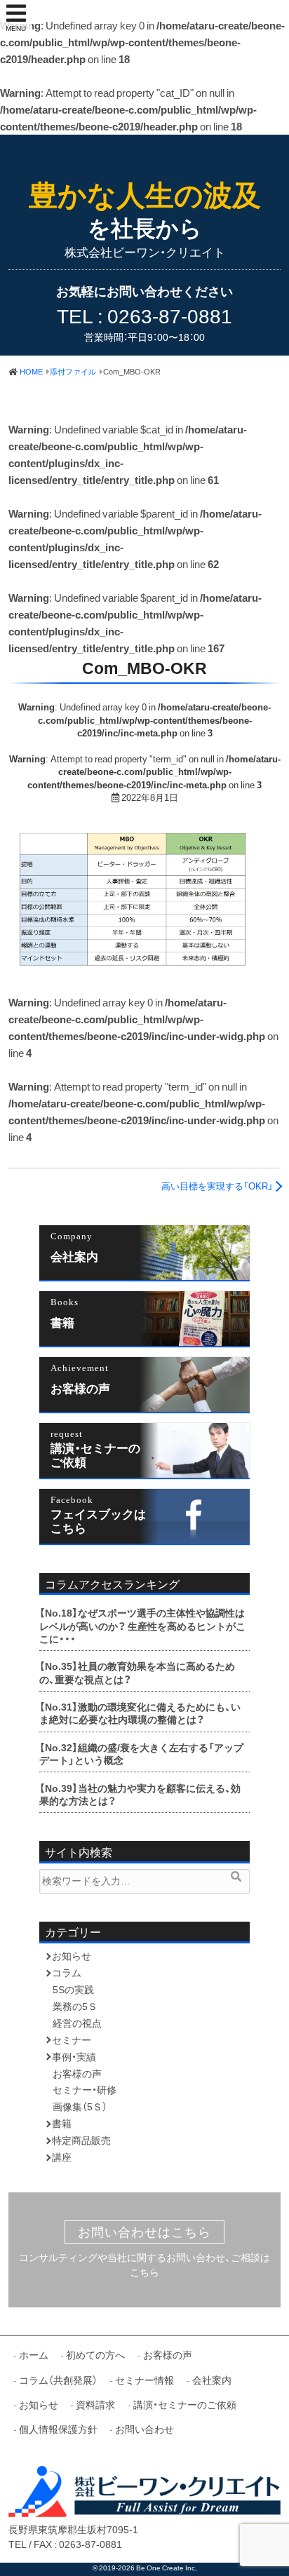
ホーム (34, 2354)
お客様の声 (80, 1388)
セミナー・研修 (85, 2089)
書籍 (62, 1322)
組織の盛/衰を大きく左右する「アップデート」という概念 (141, 1753)
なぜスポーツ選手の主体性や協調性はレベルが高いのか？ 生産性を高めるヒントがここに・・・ (142, 1625)
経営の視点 (77, 2023)
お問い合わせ (144, 2429)
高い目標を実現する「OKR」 (217, 1186)
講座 (62, 2157)
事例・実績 (74, 2056)
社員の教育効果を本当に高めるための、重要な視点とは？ (137, 1672)
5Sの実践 (73, 1989)
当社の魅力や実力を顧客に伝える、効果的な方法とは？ (140, 1794)
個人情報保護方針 (58, 2429)
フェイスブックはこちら (98, 1520)
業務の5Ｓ (75, 2006)
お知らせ (72, 1955)
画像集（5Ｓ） (80, 2106)
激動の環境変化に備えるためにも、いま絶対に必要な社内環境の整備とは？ (140, 1713)
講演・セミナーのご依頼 (95, 1454)
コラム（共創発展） (58, 2380)
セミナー (72, 2039)
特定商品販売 (81, 2140)
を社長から (145, 211)
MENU (16, 28)
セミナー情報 (144, 2380)
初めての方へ (95, 2354)
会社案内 (74, 1256)
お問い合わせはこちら (144, 2232)
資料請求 (95, 2404)
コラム (67, 1972)
